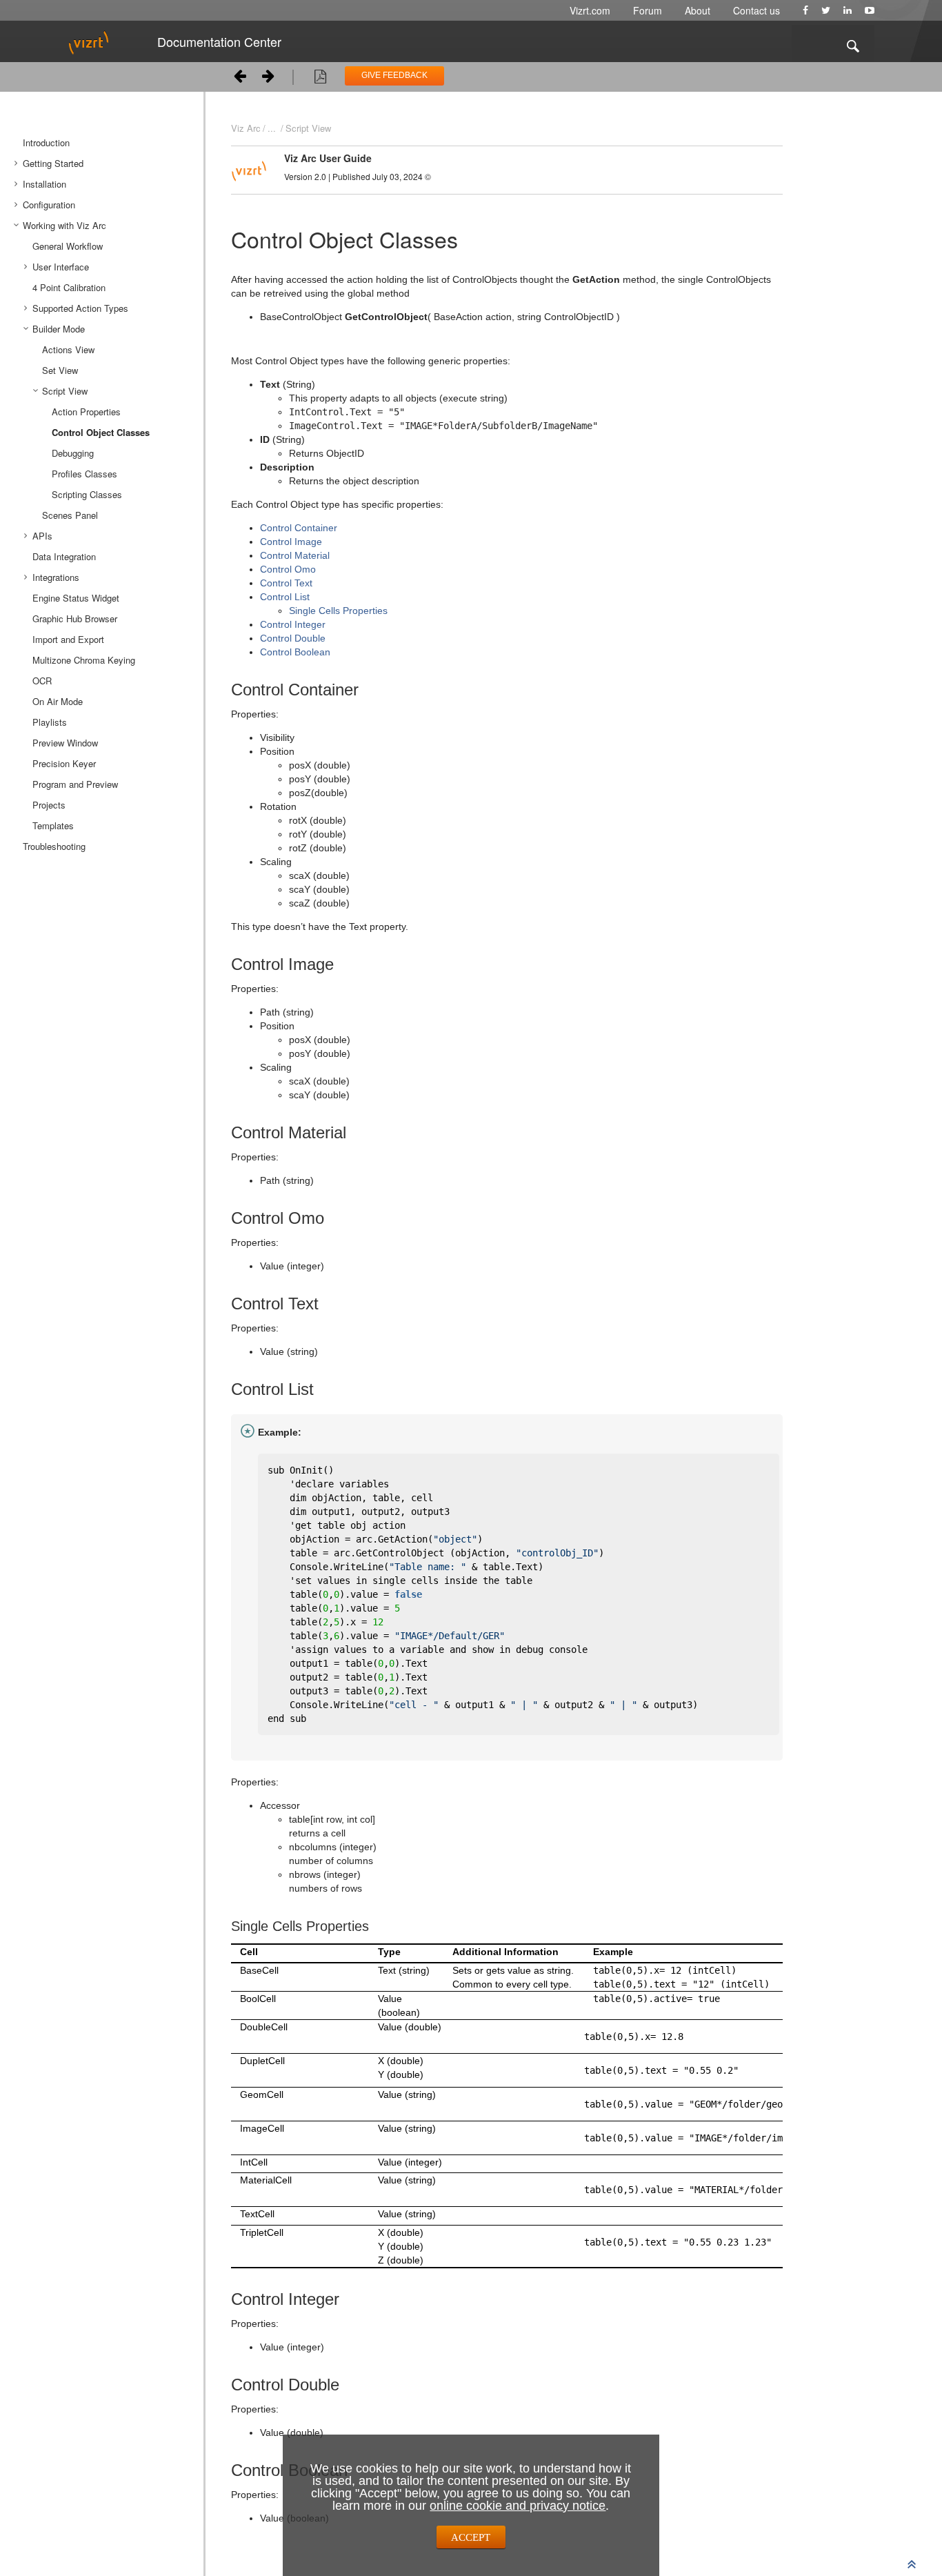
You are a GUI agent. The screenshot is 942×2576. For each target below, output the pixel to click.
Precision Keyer (64, 763)
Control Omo (288, 569)
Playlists (50, 722)
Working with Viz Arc (64, 225)
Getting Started (53, 163)
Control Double (293, 638)
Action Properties (86, 412)
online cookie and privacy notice (518, 2506)
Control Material (295, 555)
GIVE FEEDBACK (394, 75)
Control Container (299, 528)
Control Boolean (295, 652)
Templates (53, 825)
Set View (60, 370)
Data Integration (64, 556)
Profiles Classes (84, 474)
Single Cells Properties (338, 611)
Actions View (68, 349)
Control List (285, 597)
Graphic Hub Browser (75, 618)
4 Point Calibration (69, 287)
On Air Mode (58, 701)
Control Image (291, 542)
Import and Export (68, 639)
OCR (42, 681)
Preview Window (65, 743)
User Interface (61, 267)
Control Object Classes (101, 432)
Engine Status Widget (76, 598)
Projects (49, 805)
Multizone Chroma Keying (84, 660)
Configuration (49, 205)
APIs (42, 536)
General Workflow (68, 246)
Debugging (73, 453)
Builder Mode (59, 329)
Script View (65, 391)
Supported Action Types (80, 308)
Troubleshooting (54, 846)
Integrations (56, 577)
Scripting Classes (87, 494)
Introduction (46, 142)
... (272, 128)
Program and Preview (75, 784)
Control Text (286, 583)
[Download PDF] (320, 79)
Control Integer (293, 624)
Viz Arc (246, 128)
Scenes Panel (70, 515)
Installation (44, 184)
